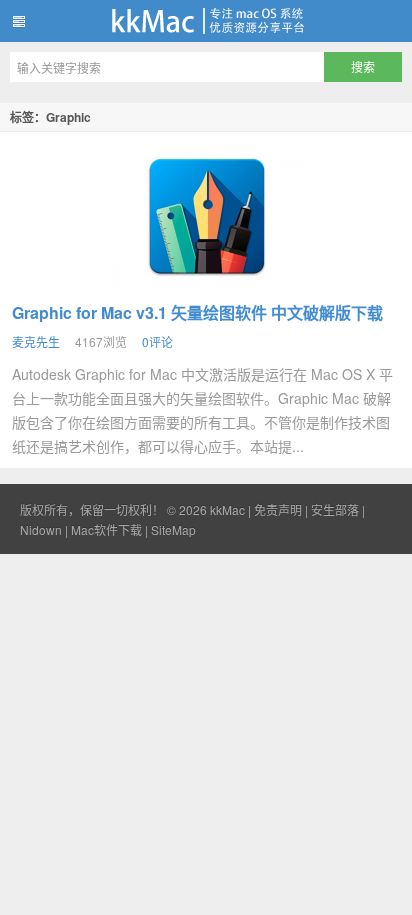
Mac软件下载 (106, 529)
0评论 (157, 341)
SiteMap (173, 529)
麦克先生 (36, 341)
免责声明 (278, 509)
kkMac (206, 21)
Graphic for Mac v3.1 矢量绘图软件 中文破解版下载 (197, 312)
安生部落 (335, 509)
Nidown (41, 529)
